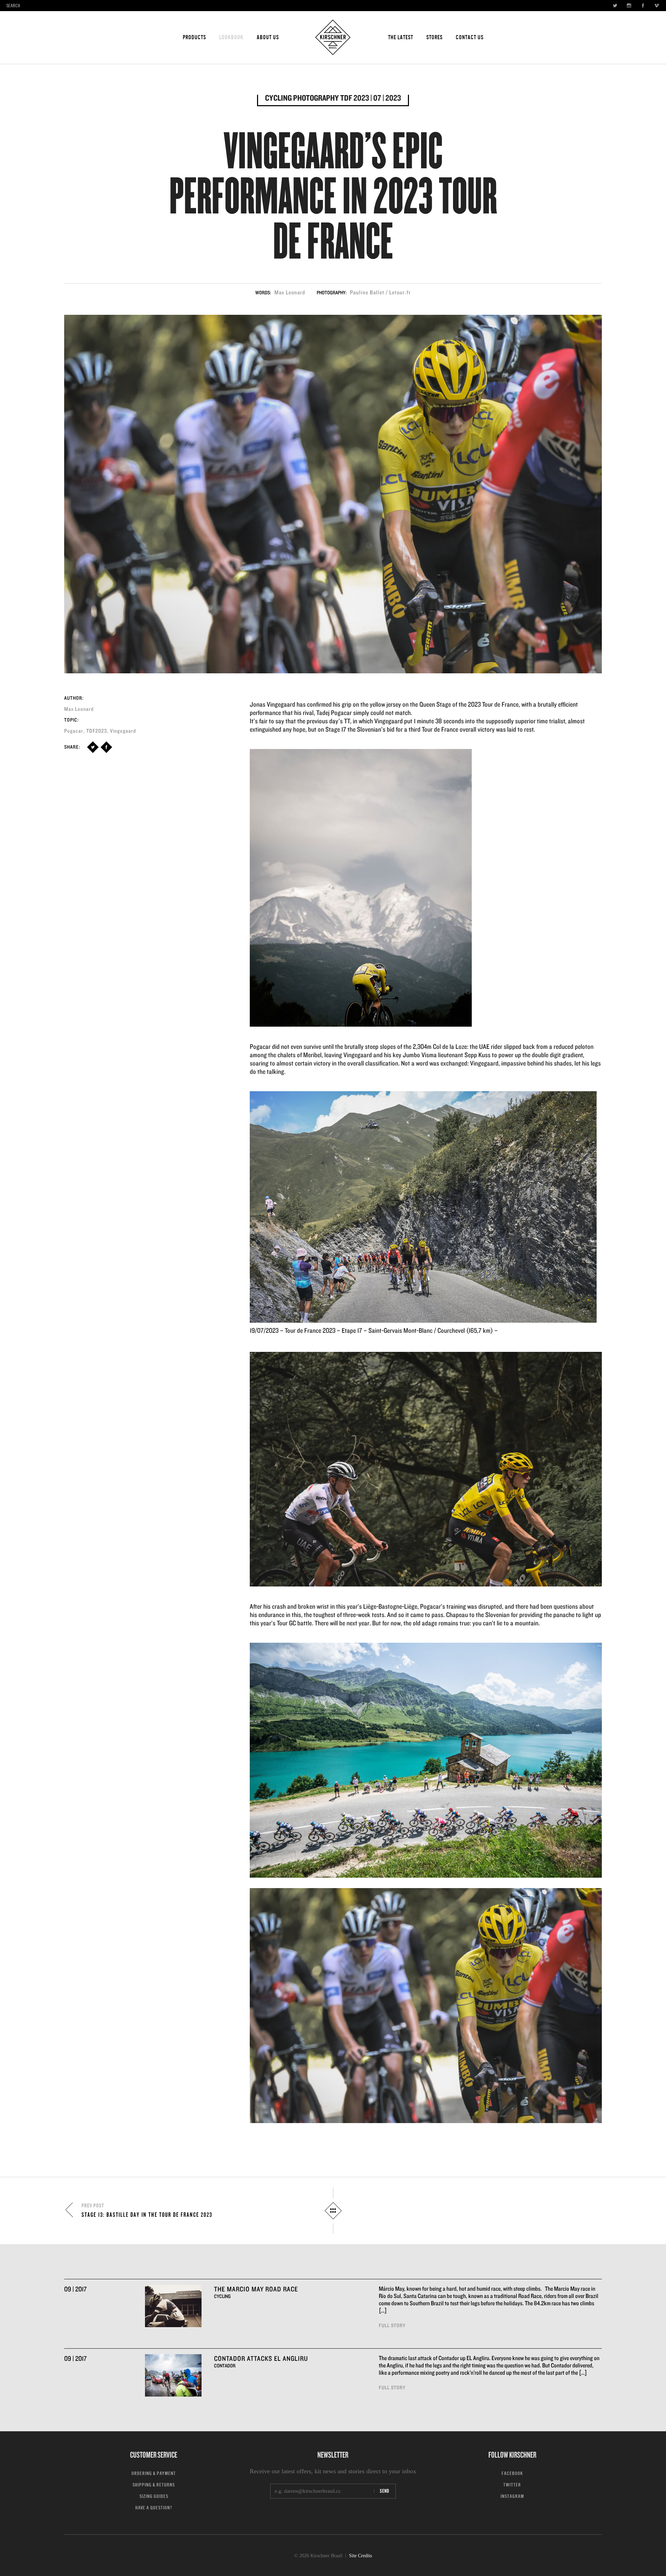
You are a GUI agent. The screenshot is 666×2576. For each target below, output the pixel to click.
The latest (401, 37)
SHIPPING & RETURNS (154, 2485)
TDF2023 (97, 731)
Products (194, 37)
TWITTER (512, 2485)
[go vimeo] (655, 6)
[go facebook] (641, 6)
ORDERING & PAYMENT (154, 2473)
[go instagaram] (627, 6)
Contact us (470, 37)
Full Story (392, 2325)
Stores (434, 37)
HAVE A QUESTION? (154, 2508)
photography (316, 98)
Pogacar (74, 731)
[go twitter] (613, 6)
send (385, 2491)
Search (13, 6)
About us (268, 37)
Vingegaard (123, 731)
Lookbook (231, 37)
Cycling (278, 98)
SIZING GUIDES (154, 2496)
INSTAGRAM (512, 2496)
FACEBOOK (512, 2473)
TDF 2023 (355, 98)
